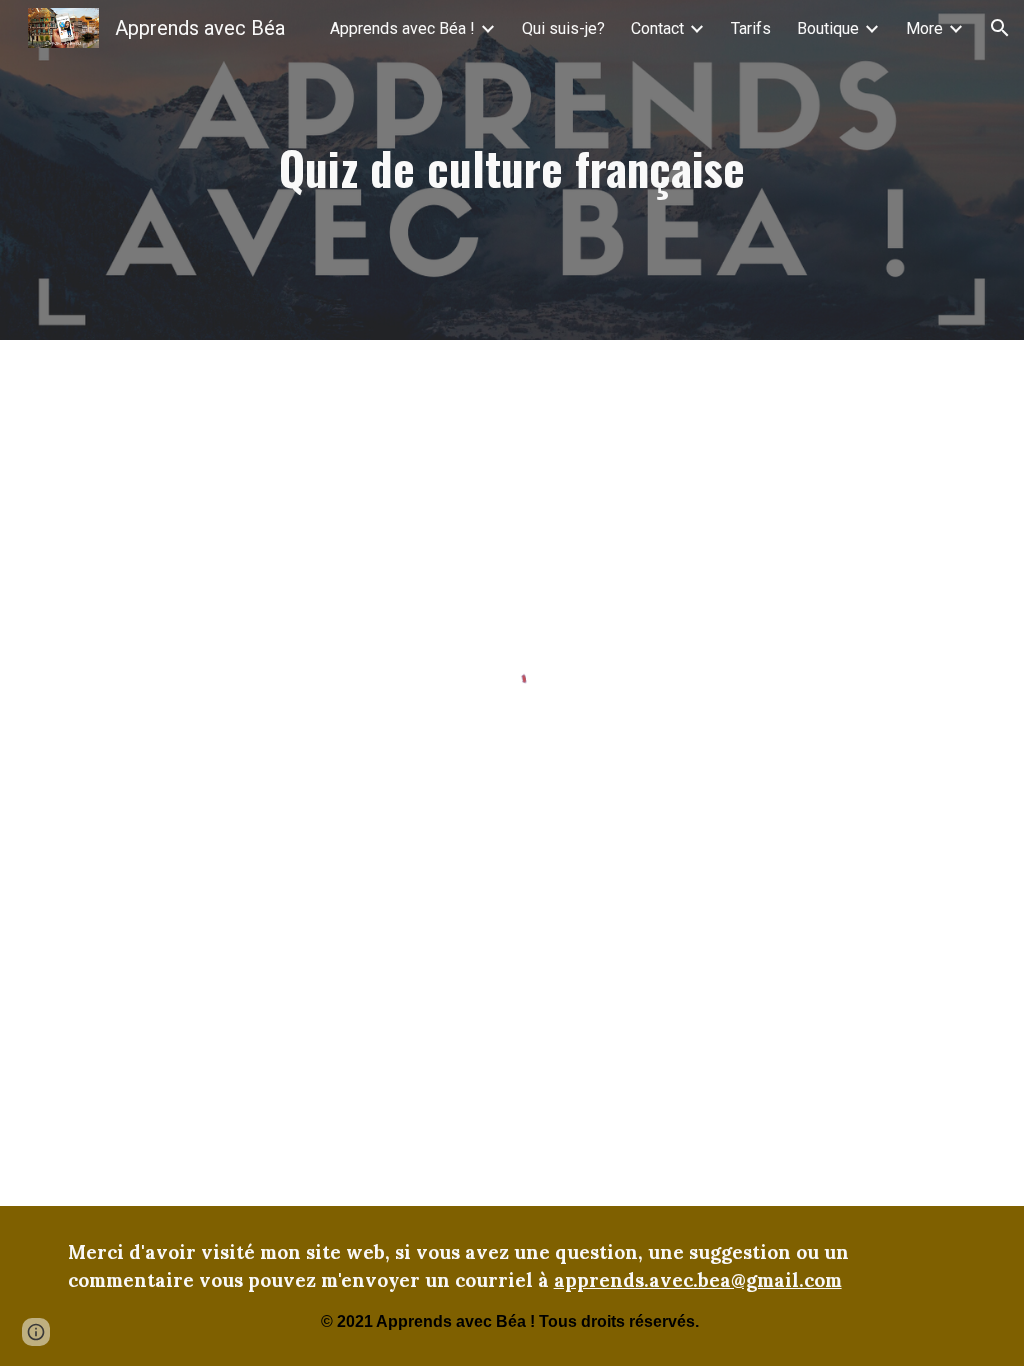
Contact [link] (657, 28)
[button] (1000, 28)
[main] (511, 170)
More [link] (924, 28)
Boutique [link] (828, 28)
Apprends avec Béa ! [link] (402, 28)
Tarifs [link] (751, 28)
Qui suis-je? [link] (563, 28)
